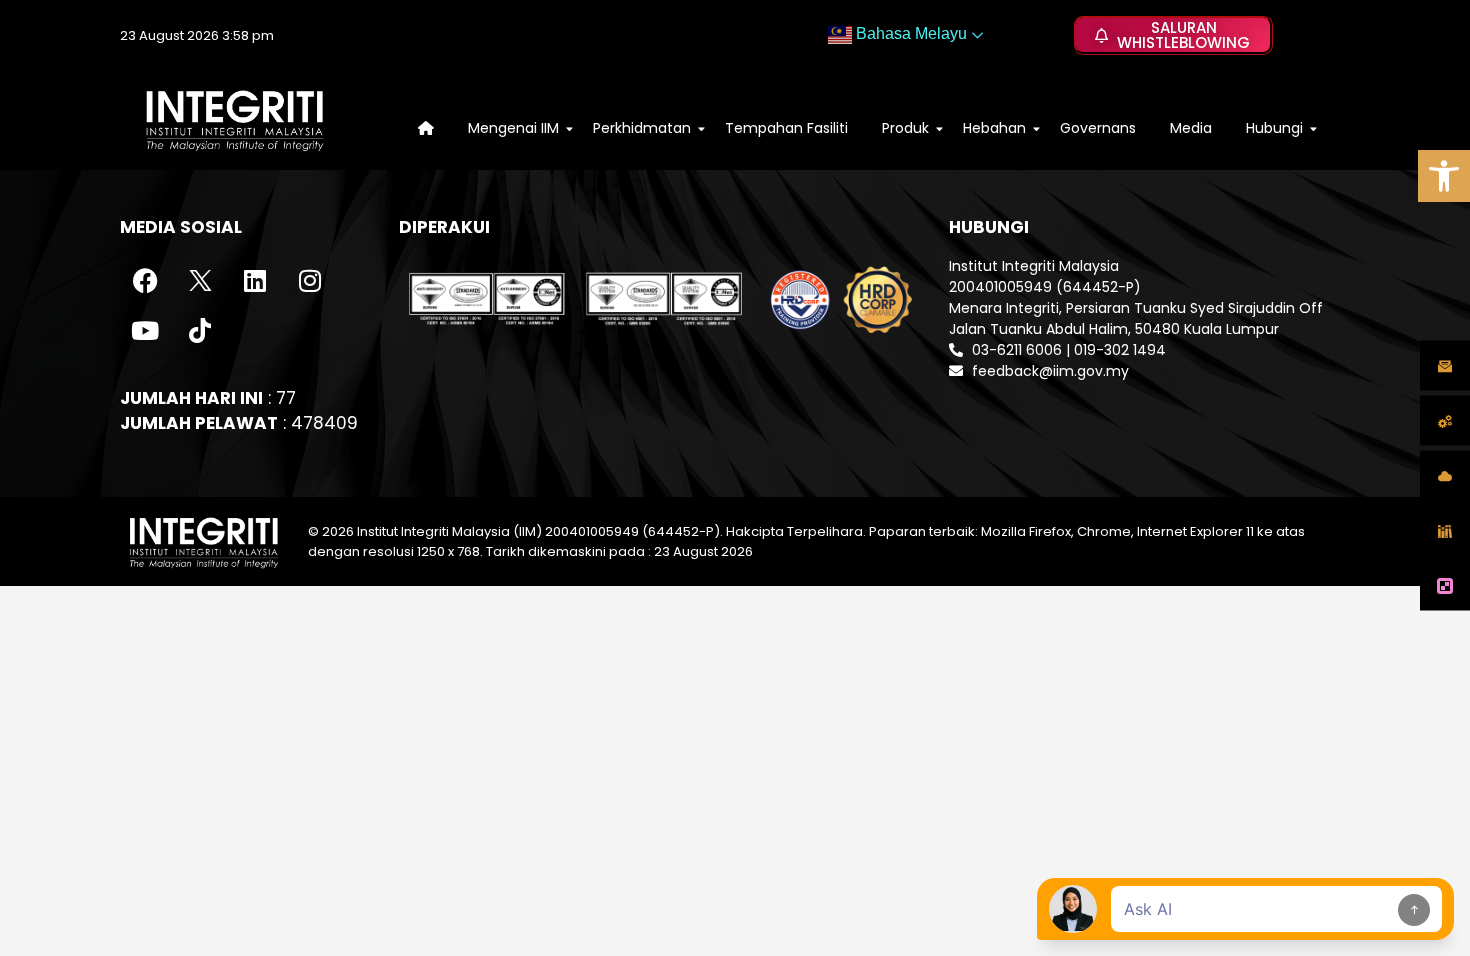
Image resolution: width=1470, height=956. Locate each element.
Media (1191, 128)
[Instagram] (310, 281)
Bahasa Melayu (909, 33)
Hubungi (1274, 128)
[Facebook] (145, 281)
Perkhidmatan (642, 128)
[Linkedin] (255, 281)
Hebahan (994, 128)
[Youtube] (145, 331)
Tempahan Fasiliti (786, 128)
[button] (1444, 176)
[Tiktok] (200, 331)
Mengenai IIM (513, 128)
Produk (905, 128)
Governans (1098, 128)
